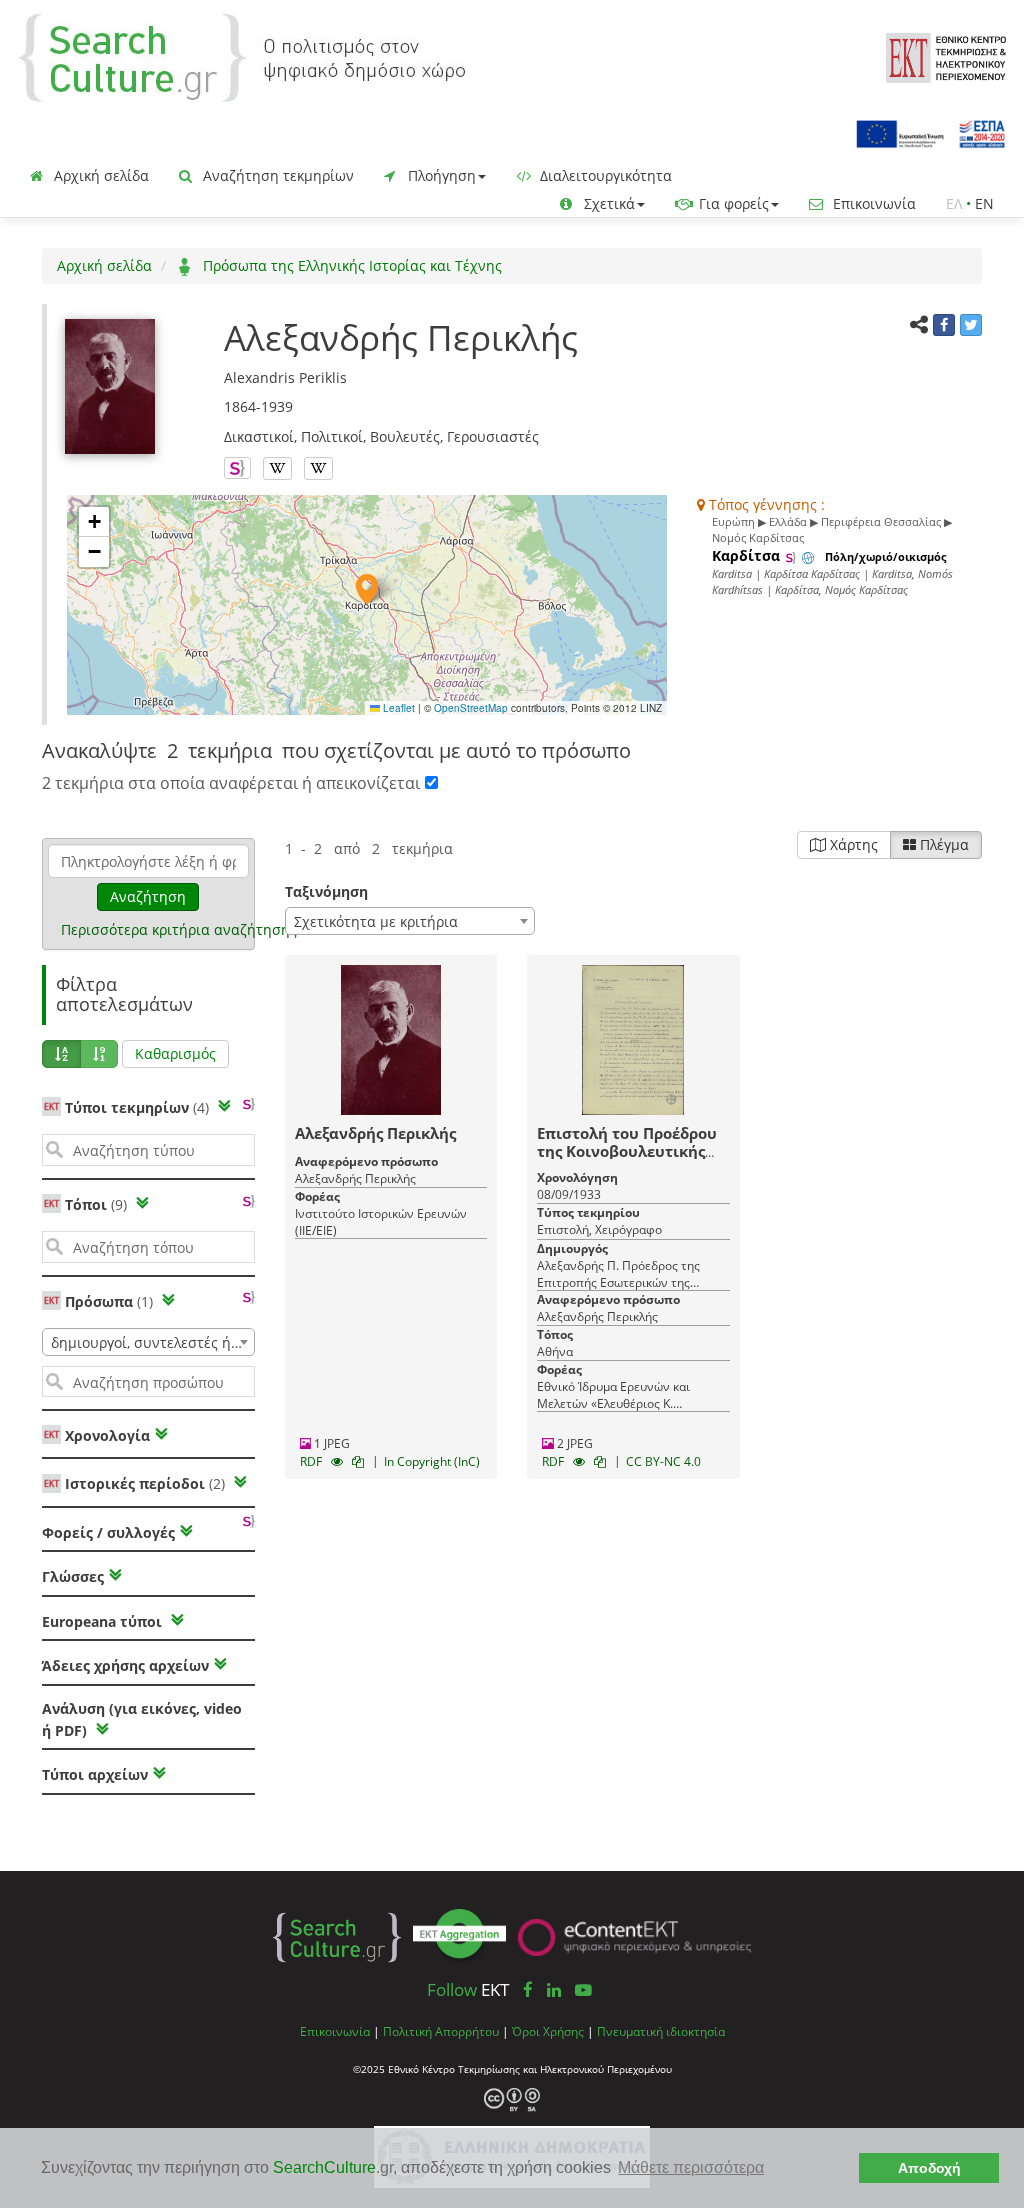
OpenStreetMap (471, 708)
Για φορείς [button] (732, 203)
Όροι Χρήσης (548, 2031)
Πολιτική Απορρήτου (441, 2031)
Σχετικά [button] (607, 203)
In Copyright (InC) (432, 1461)
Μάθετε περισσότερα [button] (691, 2167)
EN (984, 203)
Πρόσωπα (109, 1301)
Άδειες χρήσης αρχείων (125, 1665)
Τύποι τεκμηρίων (137, 1107)
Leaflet (397, 708)
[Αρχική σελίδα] (242, 56)
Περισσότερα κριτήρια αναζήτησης (179, 929)
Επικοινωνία (872, 203)
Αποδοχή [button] (929, 2168)
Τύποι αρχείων (95, 1774)
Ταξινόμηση (326, 891)
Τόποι (96, 1204)
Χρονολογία (105, 1435)
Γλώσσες (73, 1576)
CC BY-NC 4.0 (663, 1461)
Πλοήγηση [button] (440, 175)
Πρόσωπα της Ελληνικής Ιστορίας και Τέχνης (350, 265)
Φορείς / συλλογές (108, 1532)
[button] (367, 589)
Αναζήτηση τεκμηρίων (276, 175)
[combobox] (148, 1342)
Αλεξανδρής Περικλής (375, 1133)
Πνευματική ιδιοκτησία (661, 2031)
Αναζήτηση (148, 896)
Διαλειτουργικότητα (604, 175)
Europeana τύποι (104, 1621)
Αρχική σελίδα (99, 175)
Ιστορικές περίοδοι (145, 1483)
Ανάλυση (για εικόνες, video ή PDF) (142, 1719)
